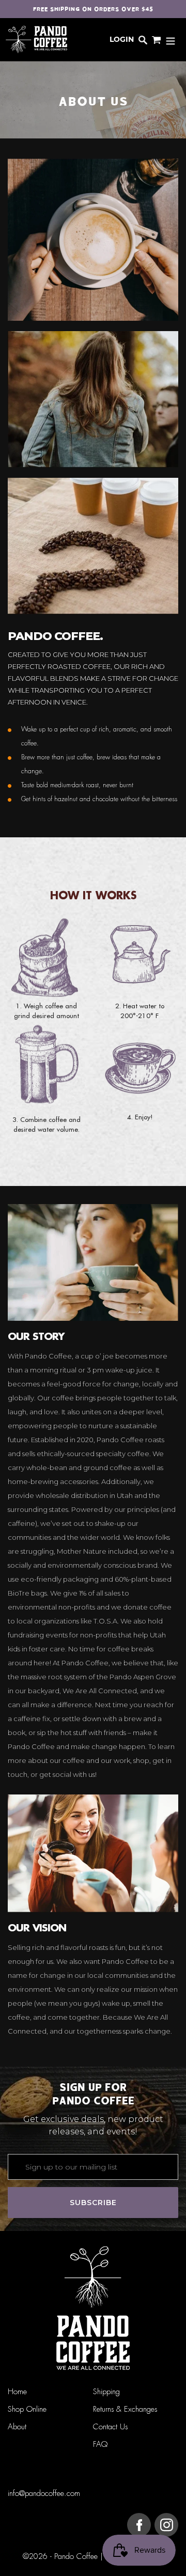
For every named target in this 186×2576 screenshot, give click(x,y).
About (17, 2427)
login (122, 39)
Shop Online (27, 2409)
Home (17, 2392)
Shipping (106, 2392)
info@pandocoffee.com (44, 2494)
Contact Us (110, 2427)
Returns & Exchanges (125, 2409)
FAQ (100, 2445)
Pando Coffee (76, 2557)
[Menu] (171, 40)
